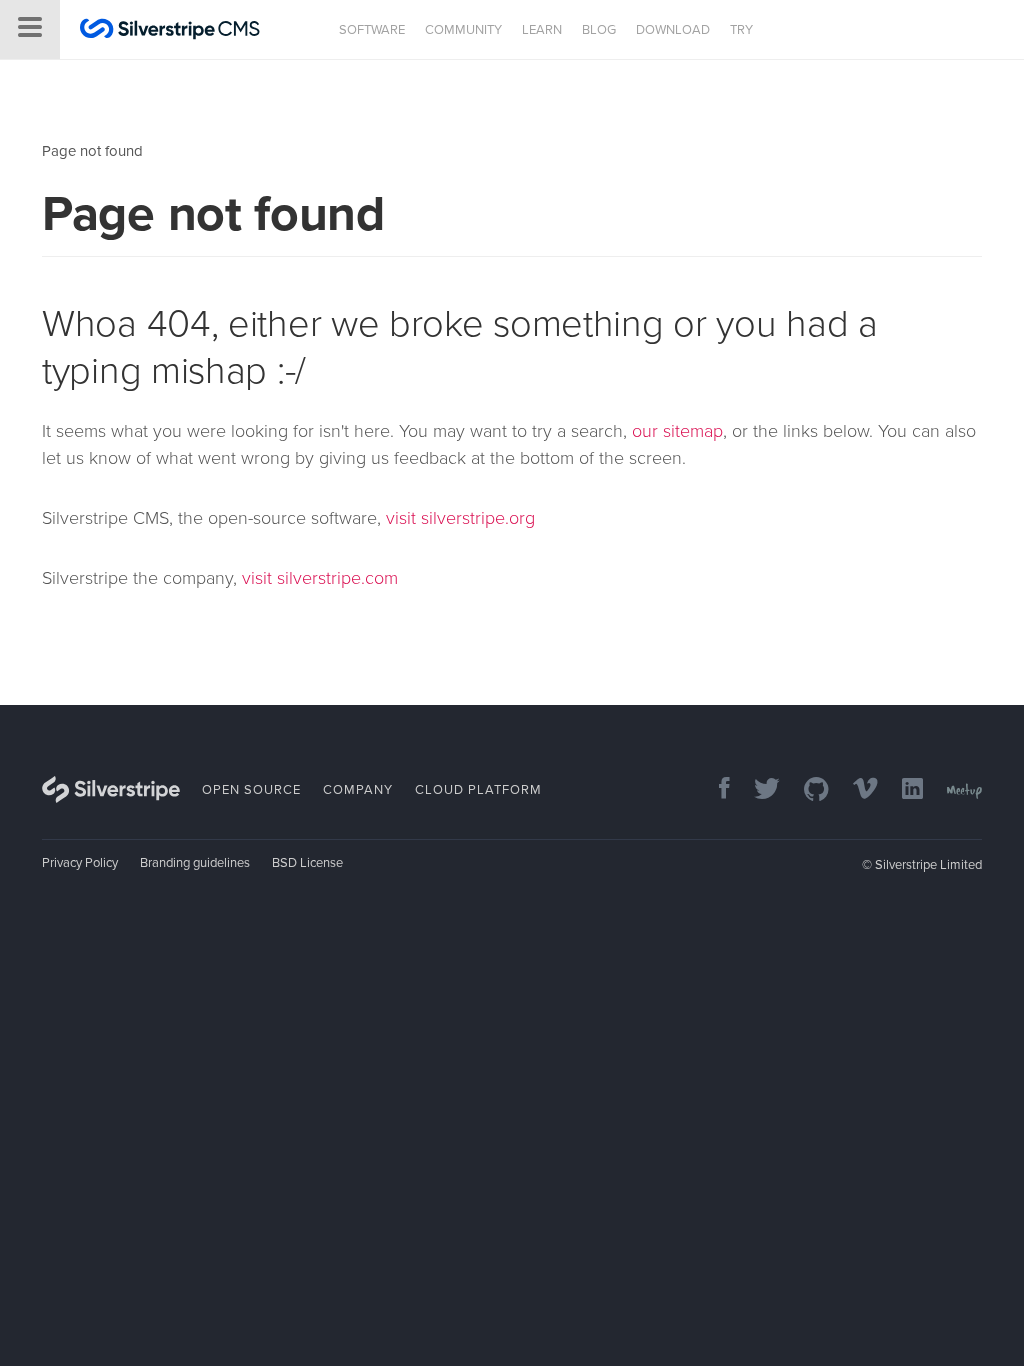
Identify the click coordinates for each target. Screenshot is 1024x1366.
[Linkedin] (902, 790)
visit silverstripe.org (460, 518)
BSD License (307, 863)
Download (673, 30)
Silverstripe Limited (928, 865)
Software (372, 30)
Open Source (251, 790)
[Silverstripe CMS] (170, 31)
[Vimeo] (855, 790)
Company (358, 790)
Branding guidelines (195, 863)
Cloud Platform (478, 790)
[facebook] (714, 790)
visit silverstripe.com (320, 578)
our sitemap (677, 431)
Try (741, 30)
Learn (542, 30)
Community (463, 30)
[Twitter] (757, 790)
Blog (599, 30)
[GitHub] (806, 790)
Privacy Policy (80, 863)
